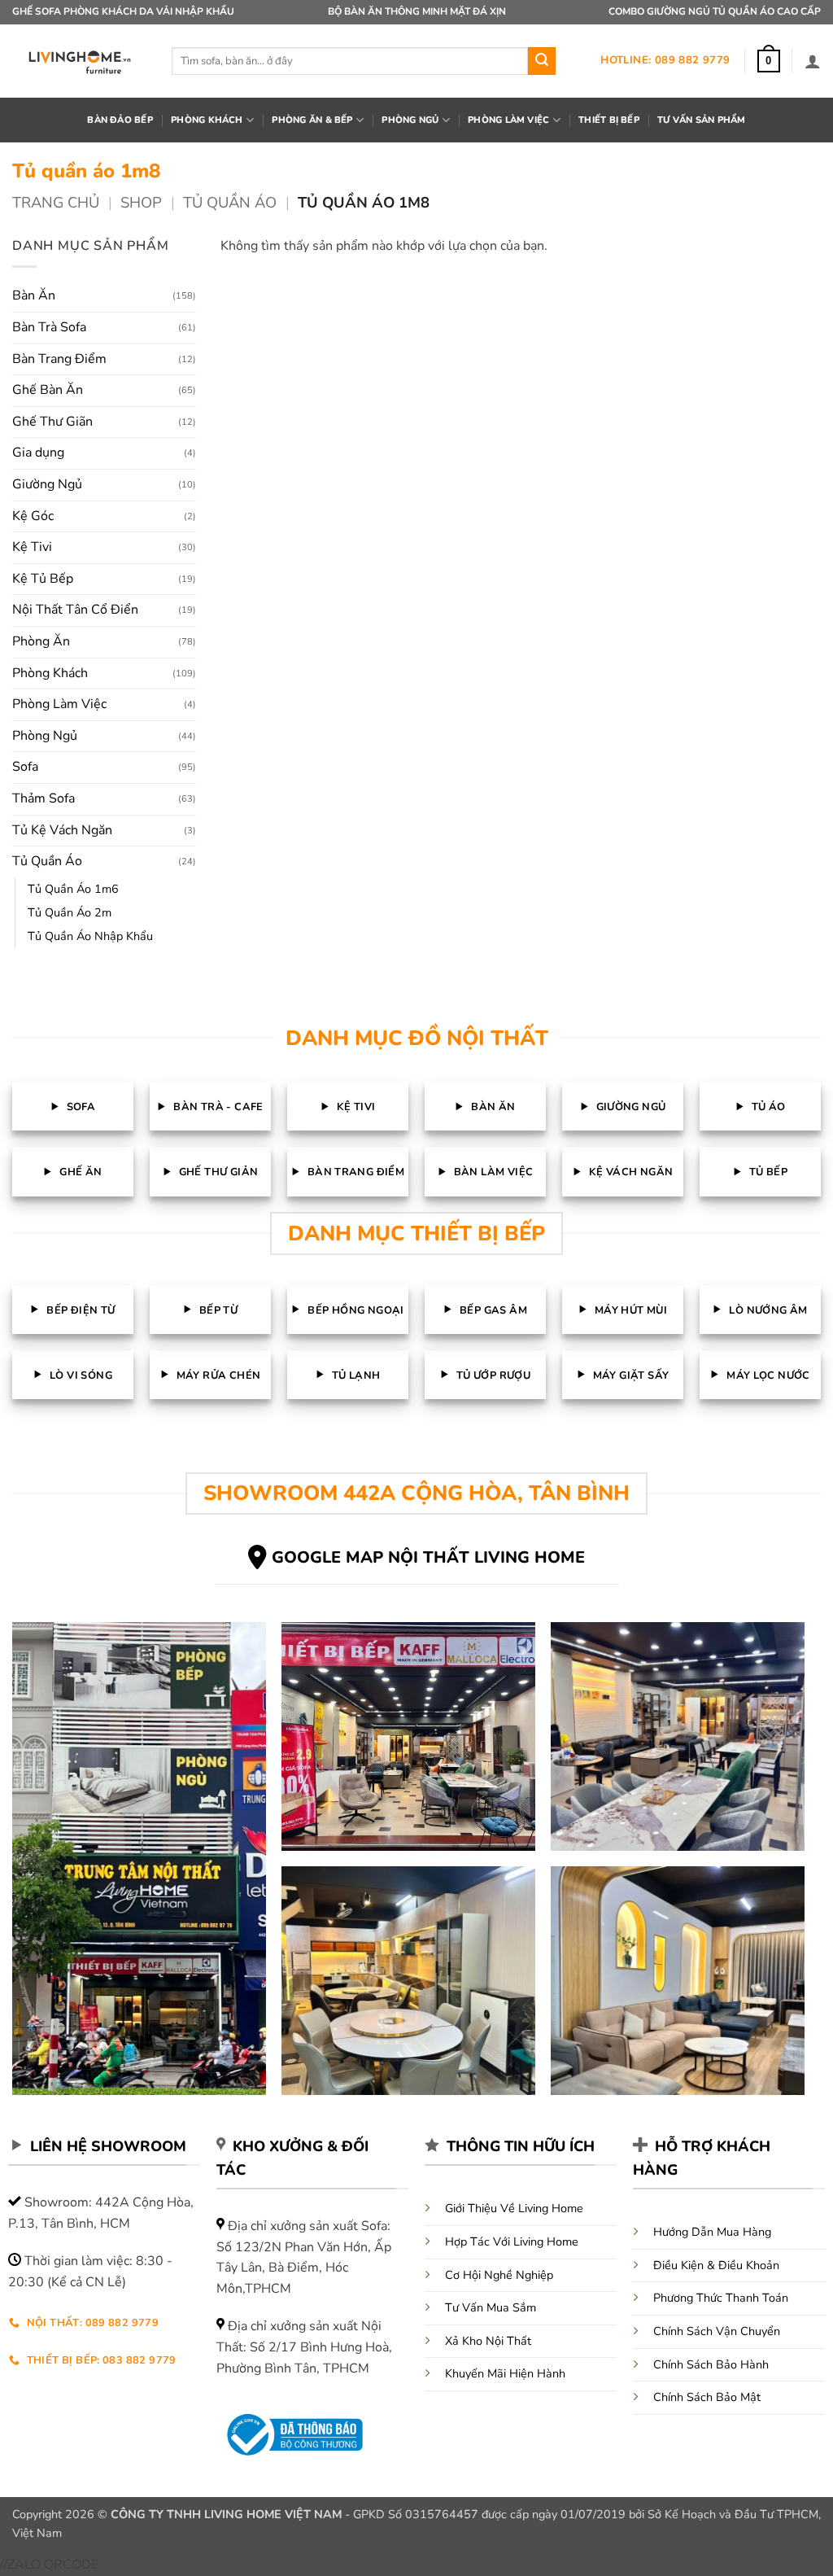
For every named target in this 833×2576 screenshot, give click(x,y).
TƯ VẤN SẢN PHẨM (701, 120)
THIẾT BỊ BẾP (609, 120)
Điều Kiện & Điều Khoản (716, 2265)
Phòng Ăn (41, 641)
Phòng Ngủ (45, 736)
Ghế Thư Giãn (52, 422)
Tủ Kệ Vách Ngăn (62, 830)
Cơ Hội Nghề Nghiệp (499, 2275)
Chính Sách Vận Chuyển (717, 2331)
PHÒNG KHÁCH (207, 120)
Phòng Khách (50, 673)
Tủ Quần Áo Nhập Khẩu (90, 936)
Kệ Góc (33, 516)
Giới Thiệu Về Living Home (514, 2208)
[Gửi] (542, 61)
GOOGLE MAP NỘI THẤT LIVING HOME (428, 1557)
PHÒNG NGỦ (410, 120)
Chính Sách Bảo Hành (711, 2364)
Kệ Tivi (32, 547)
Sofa (25, 767)
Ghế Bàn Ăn (48, 390)
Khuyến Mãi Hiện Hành (505, 2373)
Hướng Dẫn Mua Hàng (712, 2232)
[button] (769, 61)
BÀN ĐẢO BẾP (120, 120)
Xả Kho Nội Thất (488, 2341)
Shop (141, 202)
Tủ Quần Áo (230, 202)
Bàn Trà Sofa (49, 327)
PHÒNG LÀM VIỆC (508, 120)
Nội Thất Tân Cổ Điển (75, 610)
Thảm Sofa (44, 798)
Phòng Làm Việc (59, 704)
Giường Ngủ (47, 484)
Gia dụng (38, 453)
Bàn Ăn (34, 295)
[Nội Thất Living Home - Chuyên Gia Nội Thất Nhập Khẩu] (80, 61)
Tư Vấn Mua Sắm (491, 2307)
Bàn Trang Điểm (59, 359)
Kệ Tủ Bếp (43, 579)
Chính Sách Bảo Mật (707, 2397)
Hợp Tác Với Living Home (512, 2241)
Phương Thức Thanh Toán (721, 2298)
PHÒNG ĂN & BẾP (312, 120)
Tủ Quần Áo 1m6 (73, 889)
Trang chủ (56, 202)
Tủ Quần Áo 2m (70, 912)
